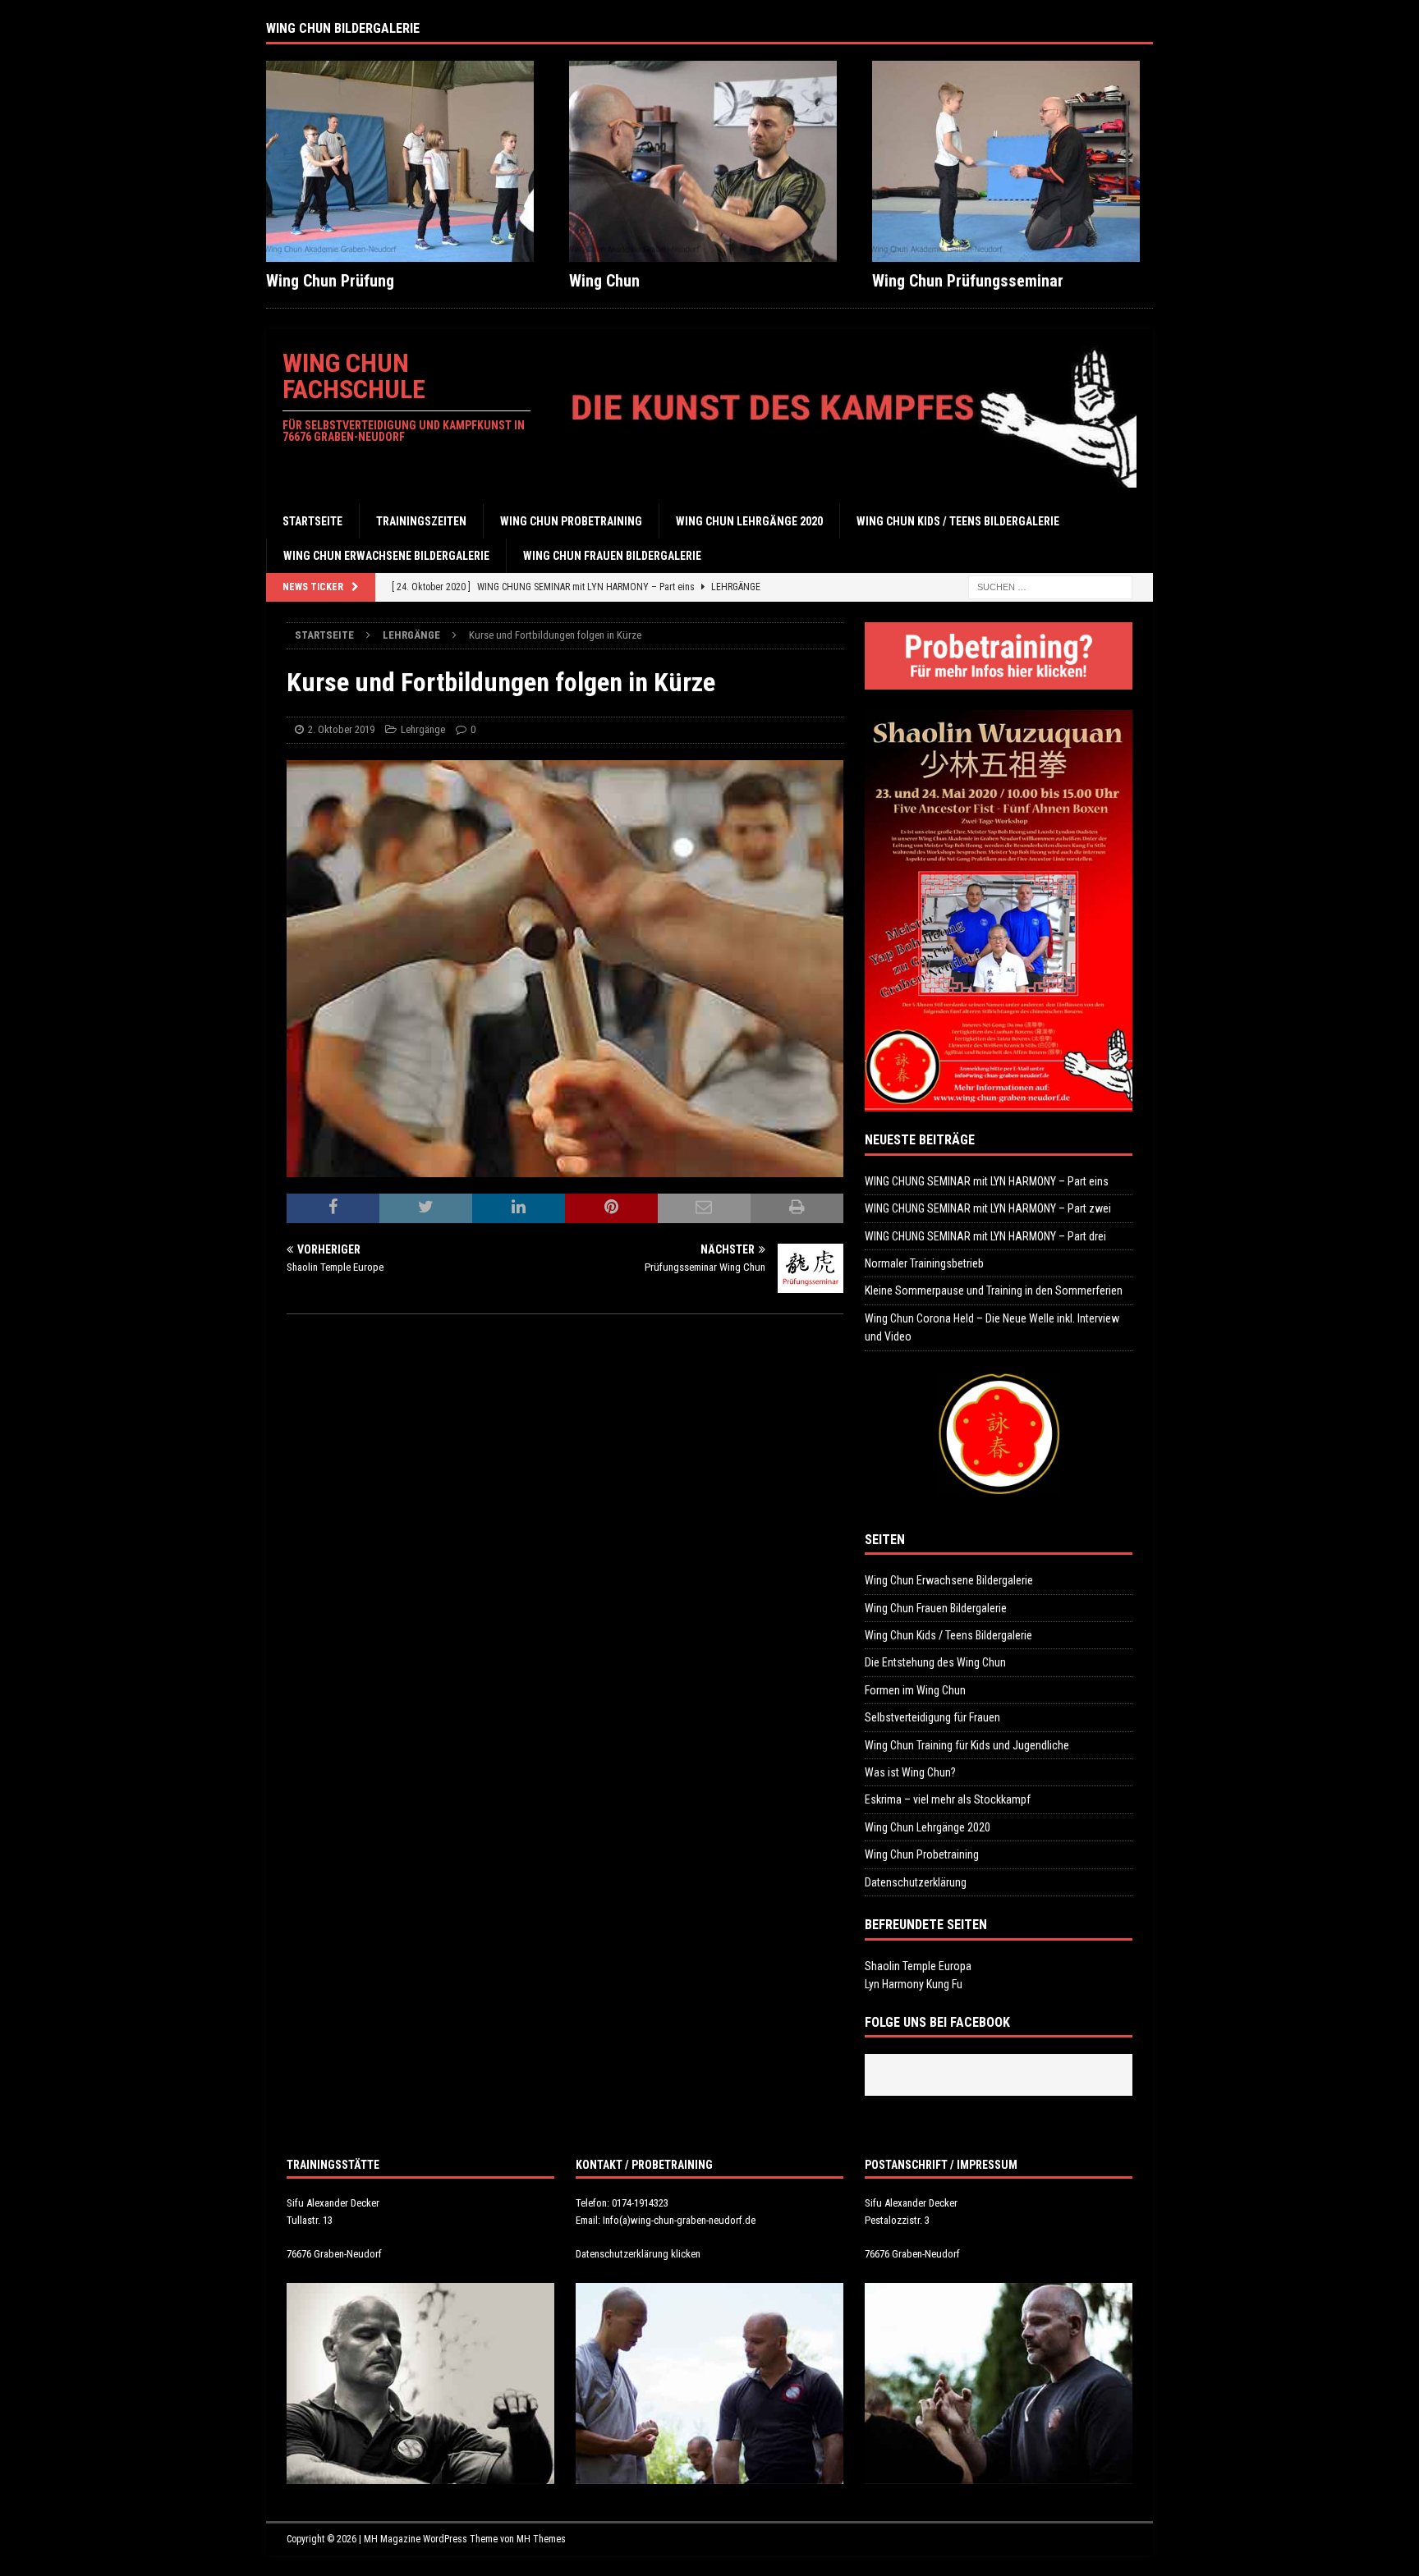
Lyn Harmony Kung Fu (914, 1984)
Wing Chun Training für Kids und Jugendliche (967, 1745)
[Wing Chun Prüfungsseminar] (1013, 161)
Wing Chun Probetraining (571, 521)
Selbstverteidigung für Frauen (932, 1717)
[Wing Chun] (709, 161)
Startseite (312, 521)
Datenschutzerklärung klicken (638, 2254)
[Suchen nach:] (1050, 587)
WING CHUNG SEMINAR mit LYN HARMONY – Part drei (985, 1236)
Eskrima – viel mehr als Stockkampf (948, 1799)
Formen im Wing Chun (915, 1690)
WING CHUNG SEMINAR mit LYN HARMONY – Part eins (987, 1181)
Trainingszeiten (421, 521)
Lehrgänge (423, 729)
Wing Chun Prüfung (330, 281)
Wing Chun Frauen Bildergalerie (612, 556)
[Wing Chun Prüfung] (406, 161)
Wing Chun (604, 281)
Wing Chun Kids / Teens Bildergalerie (958, 521)
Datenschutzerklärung (916, 1882)
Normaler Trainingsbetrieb (924, 1263)
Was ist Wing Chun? (910, 1772)
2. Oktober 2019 (341, 729)
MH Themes (541, 2539)
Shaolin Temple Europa (918, 1966)
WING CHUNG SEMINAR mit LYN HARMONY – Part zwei (988, 1208)
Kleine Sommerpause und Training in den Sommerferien (994, 1290)
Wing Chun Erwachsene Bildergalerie (386, 556)
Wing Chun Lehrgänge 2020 (749, 521)
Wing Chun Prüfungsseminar (968, 281)
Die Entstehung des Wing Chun (935, 1662)
